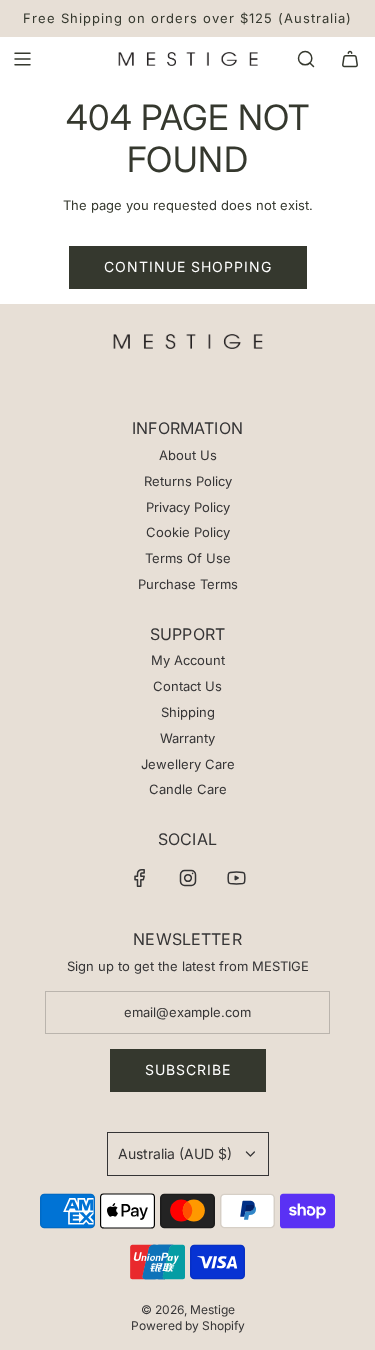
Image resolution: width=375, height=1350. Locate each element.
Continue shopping (188, 266)
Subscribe (188, 1069)
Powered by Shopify (188, 1325)
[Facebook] (140, 878)
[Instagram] (188, 878)
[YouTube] (236, 878)
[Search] (306, 59)
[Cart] (350, 59)
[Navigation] (22, 59)
